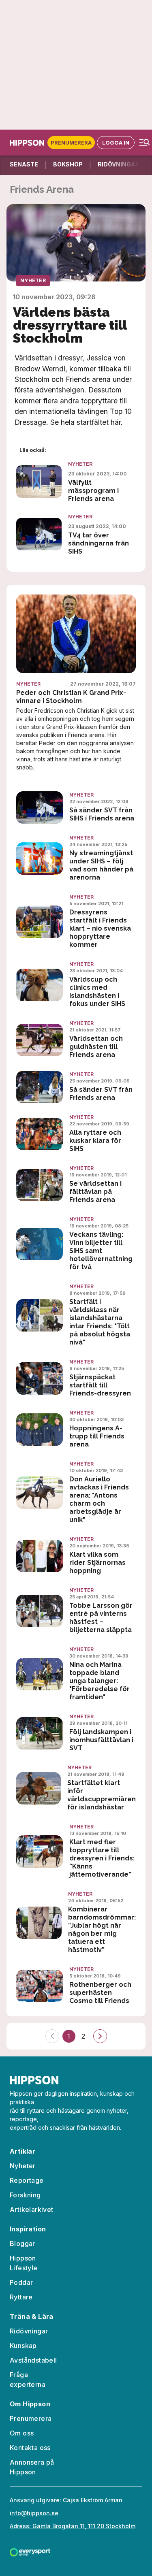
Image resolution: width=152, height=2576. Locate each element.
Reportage (27, 2180)
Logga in (116, 143)
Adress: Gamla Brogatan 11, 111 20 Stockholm (73, 2526)
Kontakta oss (30, 2448)
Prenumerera (71, 143)
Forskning (25, 2195)
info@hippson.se (34, 2513)
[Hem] (29, 143)
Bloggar (22, 2244)
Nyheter (33, 280)
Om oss (22, 2433)
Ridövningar (29, 2331)
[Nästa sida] (100, 2036)
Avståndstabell (33, 2360)
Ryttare (21, 2297)
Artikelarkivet (32, 2210)
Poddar (21, 2282)
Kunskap (23, 2346)
